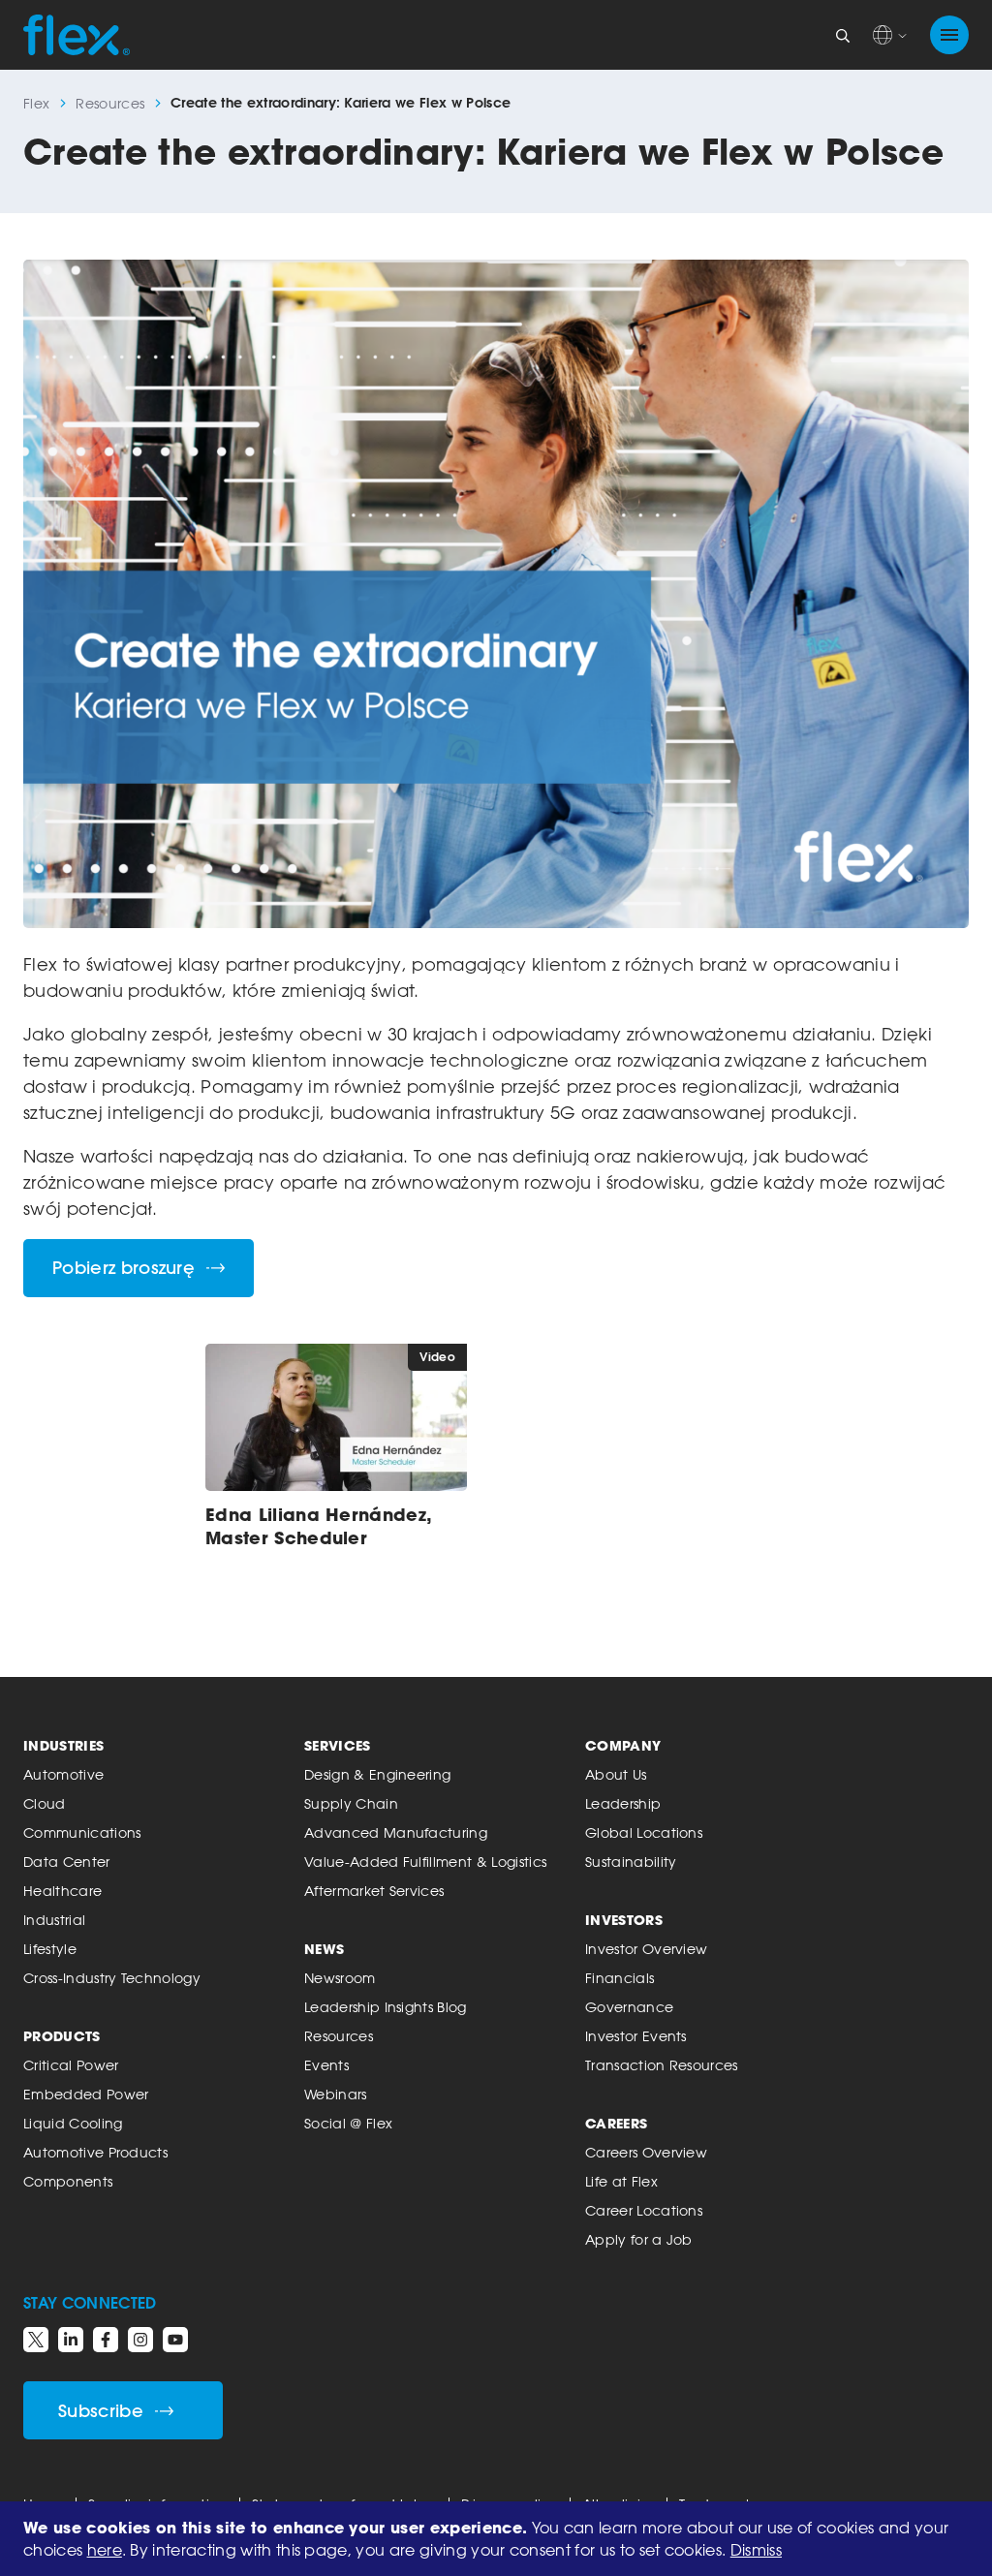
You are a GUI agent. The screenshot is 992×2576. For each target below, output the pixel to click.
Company (623, 1745)
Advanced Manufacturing (396, 1832)
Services (338, 1745)
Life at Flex (621, 2181)
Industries (63, 1745)
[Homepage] (77, 35)
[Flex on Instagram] (140, 2340)
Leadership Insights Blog (386, 2007)
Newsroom (340, 1978)
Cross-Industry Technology (112, 1978)
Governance (629, 2007)
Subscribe (101, 2411)
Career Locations (644, 2210)
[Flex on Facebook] (106, 2340)
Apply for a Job (639, 2239)
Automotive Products (95, 2152)
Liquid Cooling (73, 2123)
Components (68, 2181)
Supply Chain (351, 1803)
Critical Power (71, 2065)
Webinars (336, 2094)
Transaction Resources (662, 2065)
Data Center (67, 1862)
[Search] (843, 35)
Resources (110, 103)
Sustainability (631, 1862)
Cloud (45, 1803)
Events (326, 2065)
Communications (82, 1832)
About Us (616, 1774)
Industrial (54, 1920)
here (105, 2550)
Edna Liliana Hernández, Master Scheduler (318, 1526)
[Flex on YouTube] (175, 2340)
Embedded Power (86, 2094)
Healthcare (62, 1891)
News (324, 1949)
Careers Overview (646, 2152)
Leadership (623, 1803)
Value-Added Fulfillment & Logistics (425, 1862)
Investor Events (636, 2036)
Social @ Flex (348, 2123)
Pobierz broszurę (124, 1268)
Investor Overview (646, 1949)
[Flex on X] (36, 2340)
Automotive (63, 1774)
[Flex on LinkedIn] (71, 2340)
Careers (616, 2123)
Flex (36, 103)
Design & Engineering (377, 1774)
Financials (620, 1978)
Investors (624, 1920)
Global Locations (644, 1832)
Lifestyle (50, 1949)
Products (62, 2036)
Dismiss (756, 2550)
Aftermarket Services (374, 1891)
